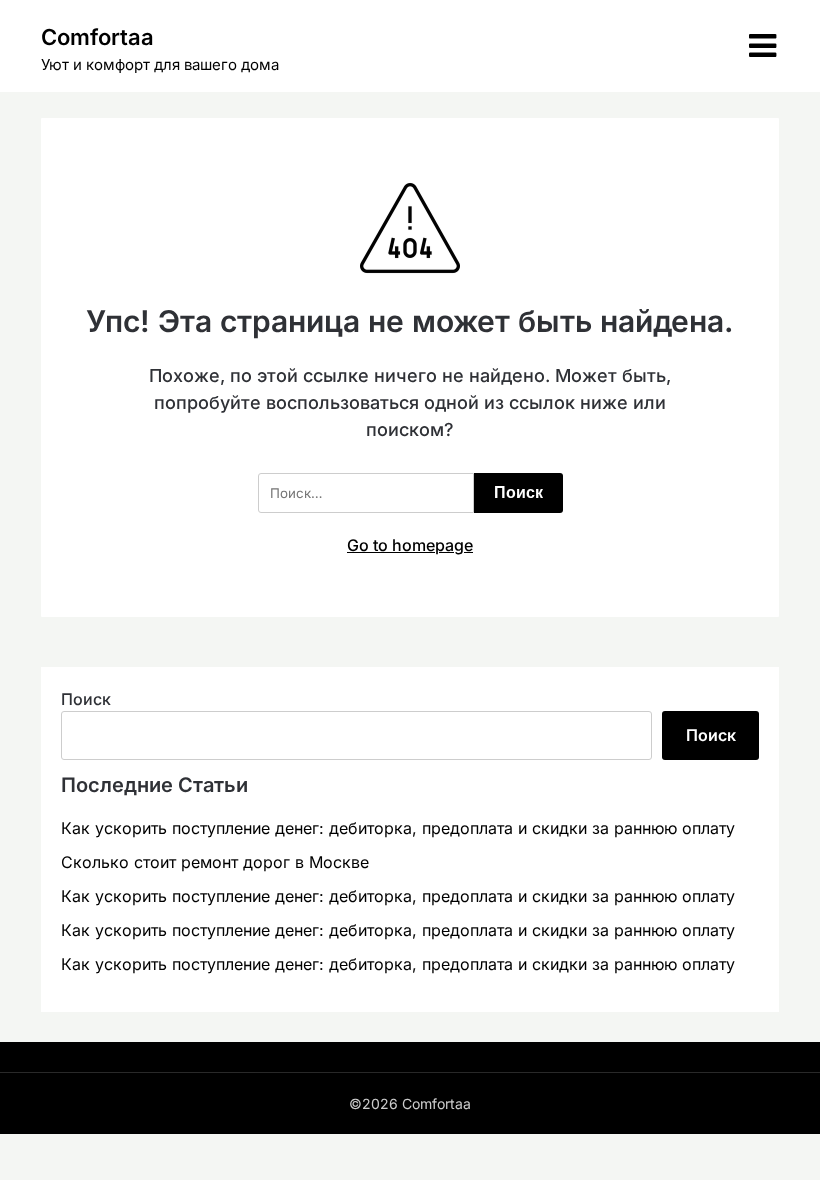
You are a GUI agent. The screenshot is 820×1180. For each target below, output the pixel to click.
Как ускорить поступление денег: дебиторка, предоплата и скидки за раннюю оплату (398, 828)
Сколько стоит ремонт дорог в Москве (215, 862)
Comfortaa (97, 37)
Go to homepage (410, 545)
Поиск (86, 699)
